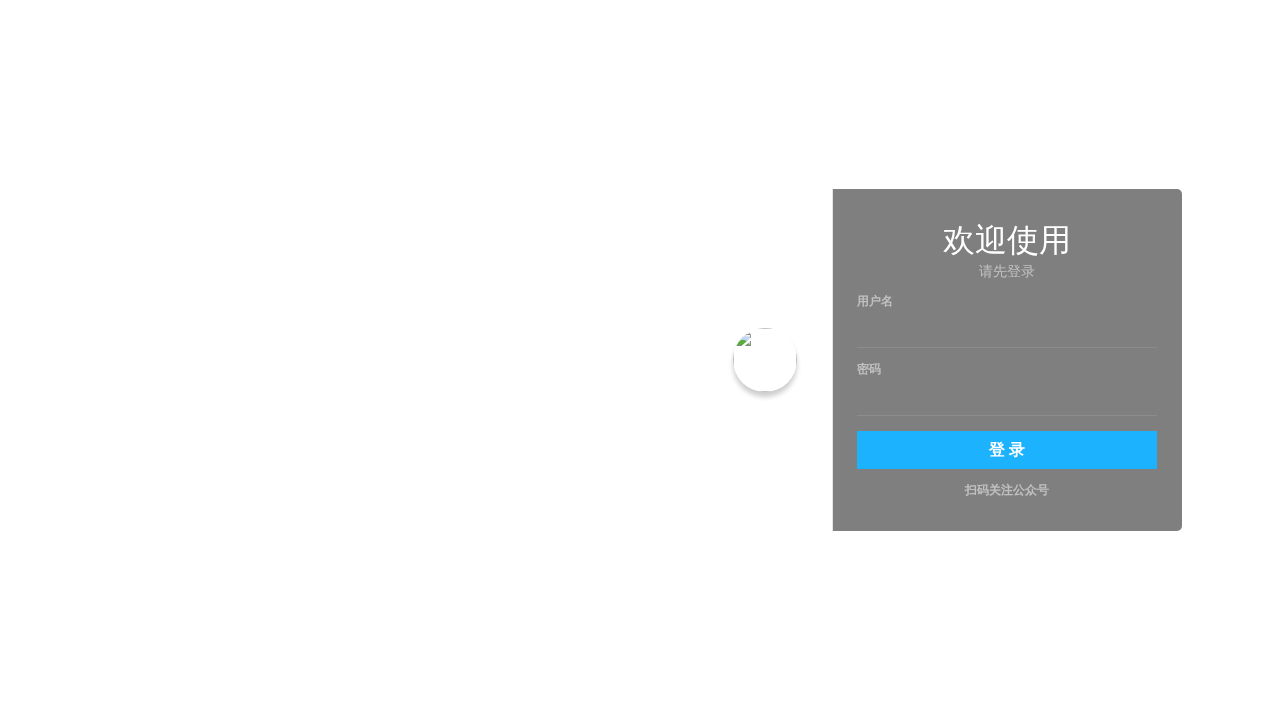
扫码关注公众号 (1007, 490)
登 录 (1007, 449)
